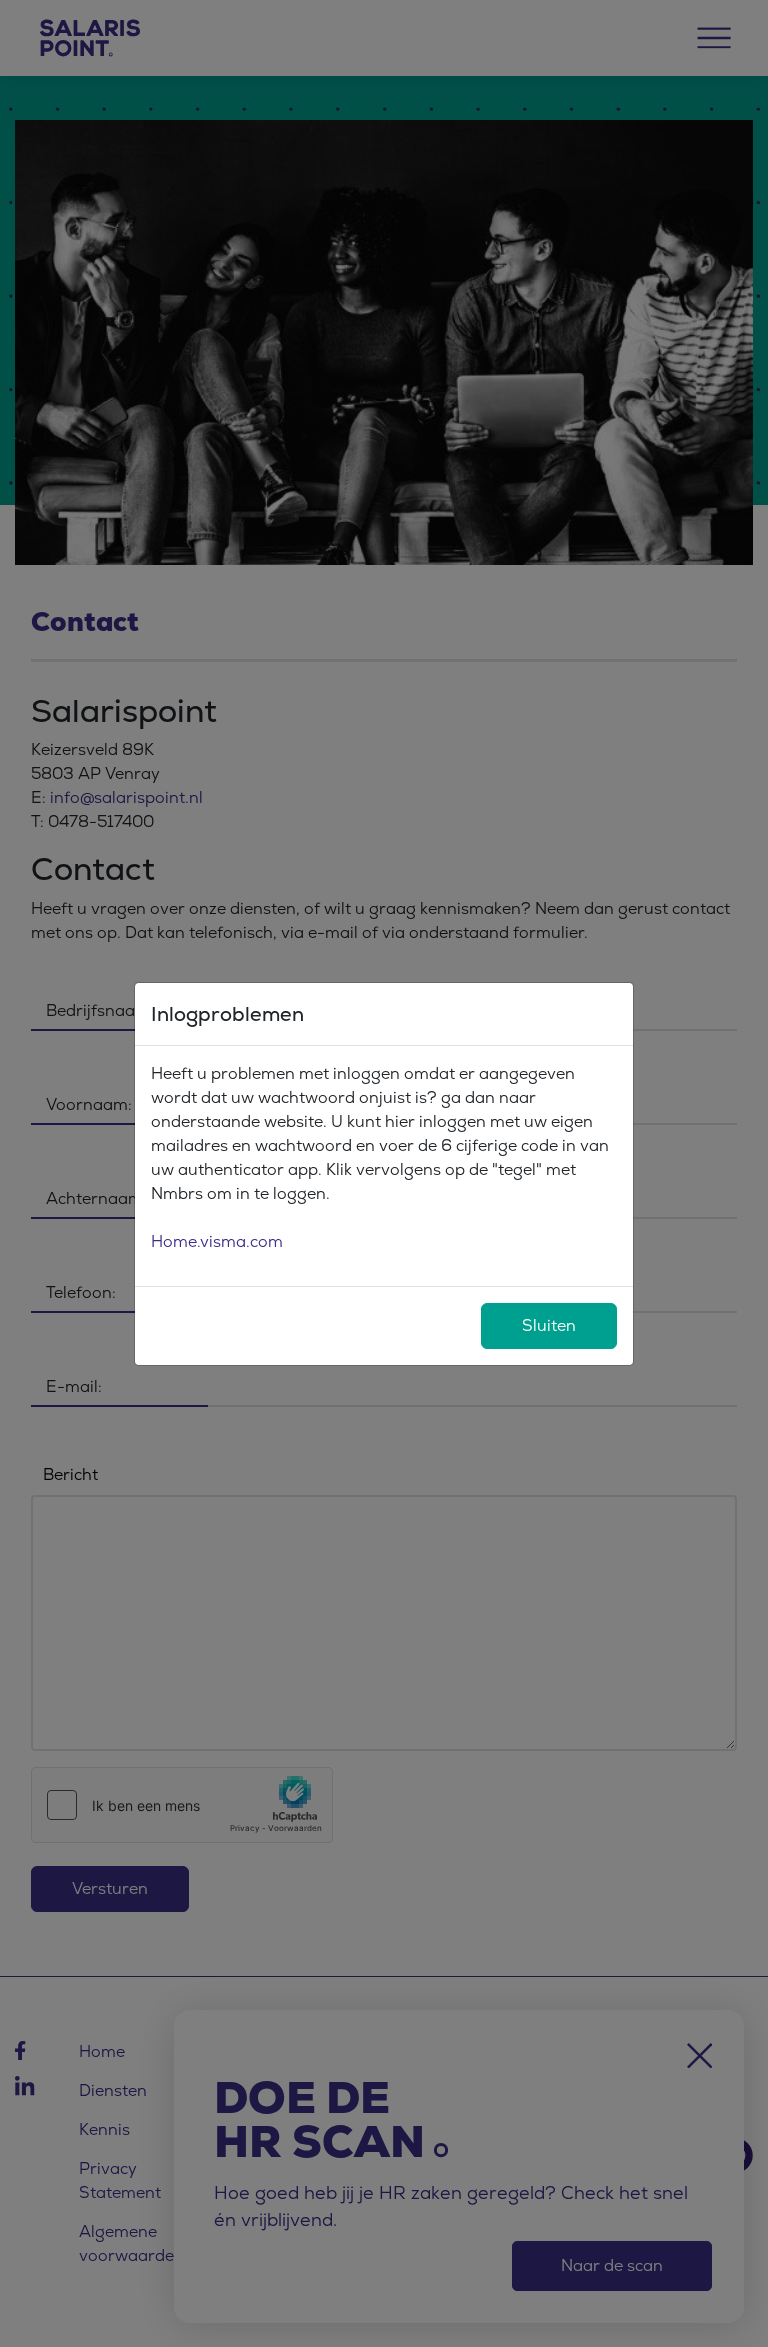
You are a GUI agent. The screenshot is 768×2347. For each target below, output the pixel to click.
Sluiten (549, 1325)
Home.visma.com (217, 1241)
